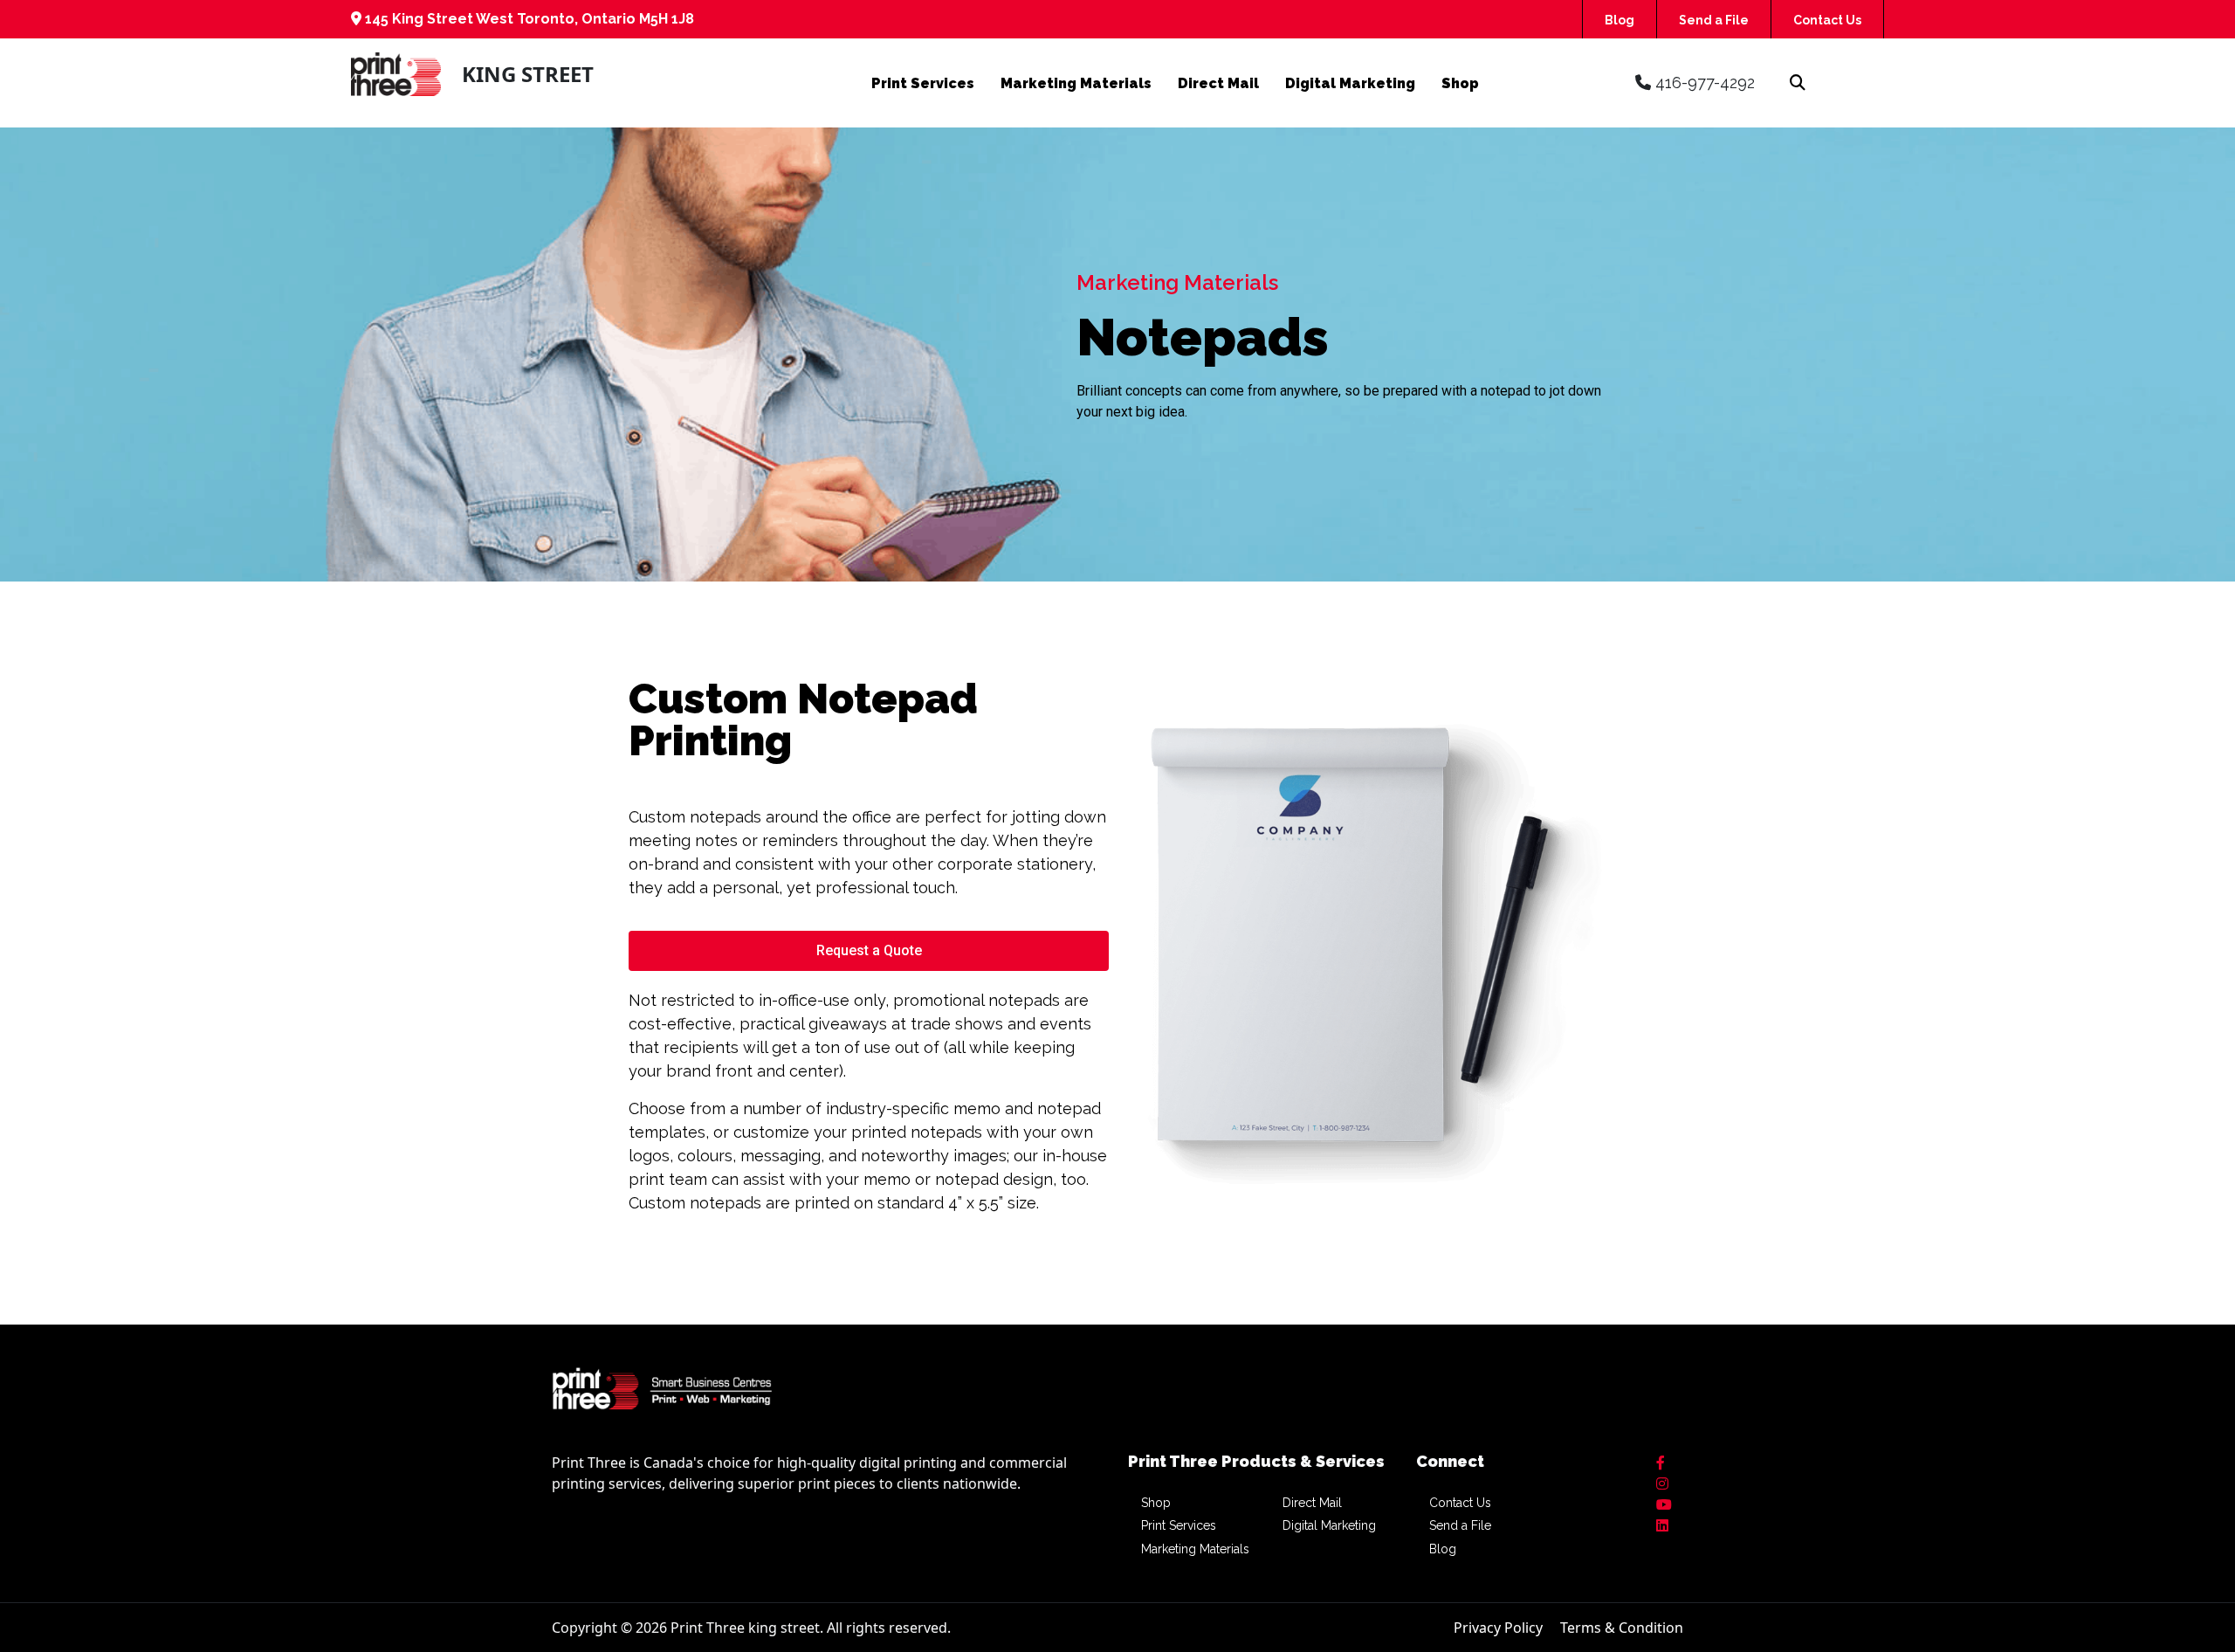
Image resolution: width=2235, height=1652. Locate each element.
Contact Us (1827, 20)
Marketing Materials (1076, 83)
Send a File (1714, 20)
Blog (1620, 20)
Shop (1460, 83)
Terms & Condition (1622, 1628)
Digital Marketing (1350, 83)
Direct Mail (1218, 83)
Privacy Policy (1498, 1628)
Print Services (923, 83)
